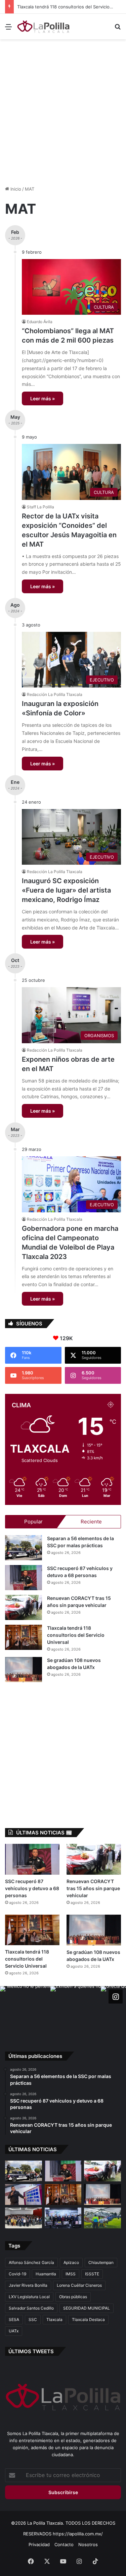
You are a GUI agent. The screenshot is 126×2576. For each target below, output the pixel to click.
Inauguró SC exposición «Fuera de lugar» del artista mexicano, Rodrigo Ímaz (66, 890)
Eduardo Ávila (40, 322)
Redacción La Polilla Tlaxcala (55, 694)
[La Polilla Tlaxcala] (44, 27)
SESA (14, 2319)
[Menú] (8, 29)
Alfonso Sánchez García (31, 2262)
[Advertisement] (63, 109)
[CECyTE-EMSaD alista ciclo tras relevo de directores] (24, 2218)
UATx (14, 2331)
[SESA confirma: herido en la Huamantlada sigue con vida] (102, 2218)
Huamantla (46, 2274)
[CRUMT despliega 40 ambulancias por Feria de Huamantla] (24, 2194)
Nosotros (88, 2544)
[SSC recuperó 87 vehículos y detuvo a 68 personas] (24, 1578)
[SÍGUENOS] (116, 1997)
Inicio (15, 189)
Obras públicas (73, 2297)
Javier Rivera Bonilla (28, 2285)
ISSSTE (92, 2274)
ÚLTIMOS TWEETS (31, 2351)
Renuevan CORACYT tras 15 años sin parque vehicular (93, 1888)
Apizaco (71, 2262)
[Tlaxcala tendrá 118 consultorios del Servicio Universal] (24, 1637)
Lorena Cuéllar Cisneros (79, 2285)
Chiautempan (101, 2262)
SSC (33, 2319)
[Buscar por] (118, 29)
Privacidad (39, 2544)
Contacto (64, 2544)
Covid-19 (17, 2274)
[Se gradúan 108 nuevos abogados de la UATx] (24, 1670)
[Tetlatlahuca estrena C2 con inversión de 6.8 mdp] (63, 2218)
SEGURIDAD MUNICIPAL (87, 2308)
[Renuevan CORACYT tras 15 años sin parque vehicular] (24, 1607)
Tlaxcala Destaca (88, 2319)
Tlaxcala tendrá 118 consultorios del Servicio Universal (67, 7)
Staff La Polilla (40, 507)
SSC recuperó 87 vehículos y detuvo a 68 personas (32, 1888)
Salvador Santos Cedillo (31, 2308)
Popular (33, 1522)
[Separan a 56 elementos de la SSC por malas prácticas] (24, 1548)
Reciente (91, 1522)
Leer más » (43, 398)
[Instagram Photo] (25, 2011)
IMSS (71, 2274)
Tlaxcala (54, 2319)
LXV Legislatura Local (29, 2297)
